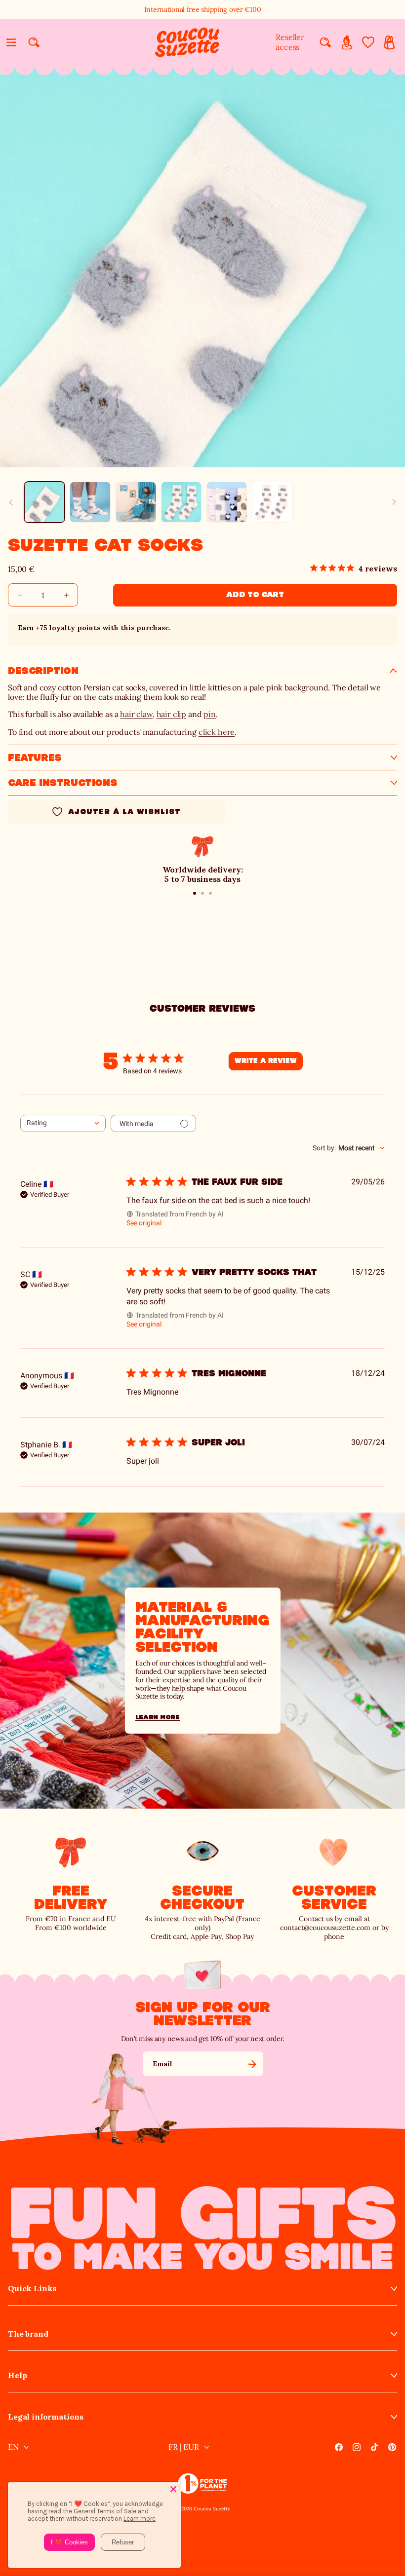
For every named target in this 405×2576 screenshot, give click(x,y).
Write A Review (266, 1061)
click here (217, 732)
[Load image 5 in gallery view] (227, 502)
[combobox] (63, 1123)
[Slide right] (394, 502)
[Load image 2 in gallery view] (90, 502)
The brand (28, 2334)
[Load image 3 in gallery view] (136, 502)
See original (144, 1223)
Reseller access (290, 42)
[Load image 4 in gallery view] (181, 502)
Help (17, 2375)
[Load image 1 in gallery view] (44, 502)
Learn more (158, 1717)
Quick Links (32, 2289)
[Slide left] (11, 502)
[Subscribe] (252, 2064)
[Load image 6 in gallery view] (272, 502)
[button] (11, 42)
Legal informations (46, 2417)
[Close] (173, 2489)
